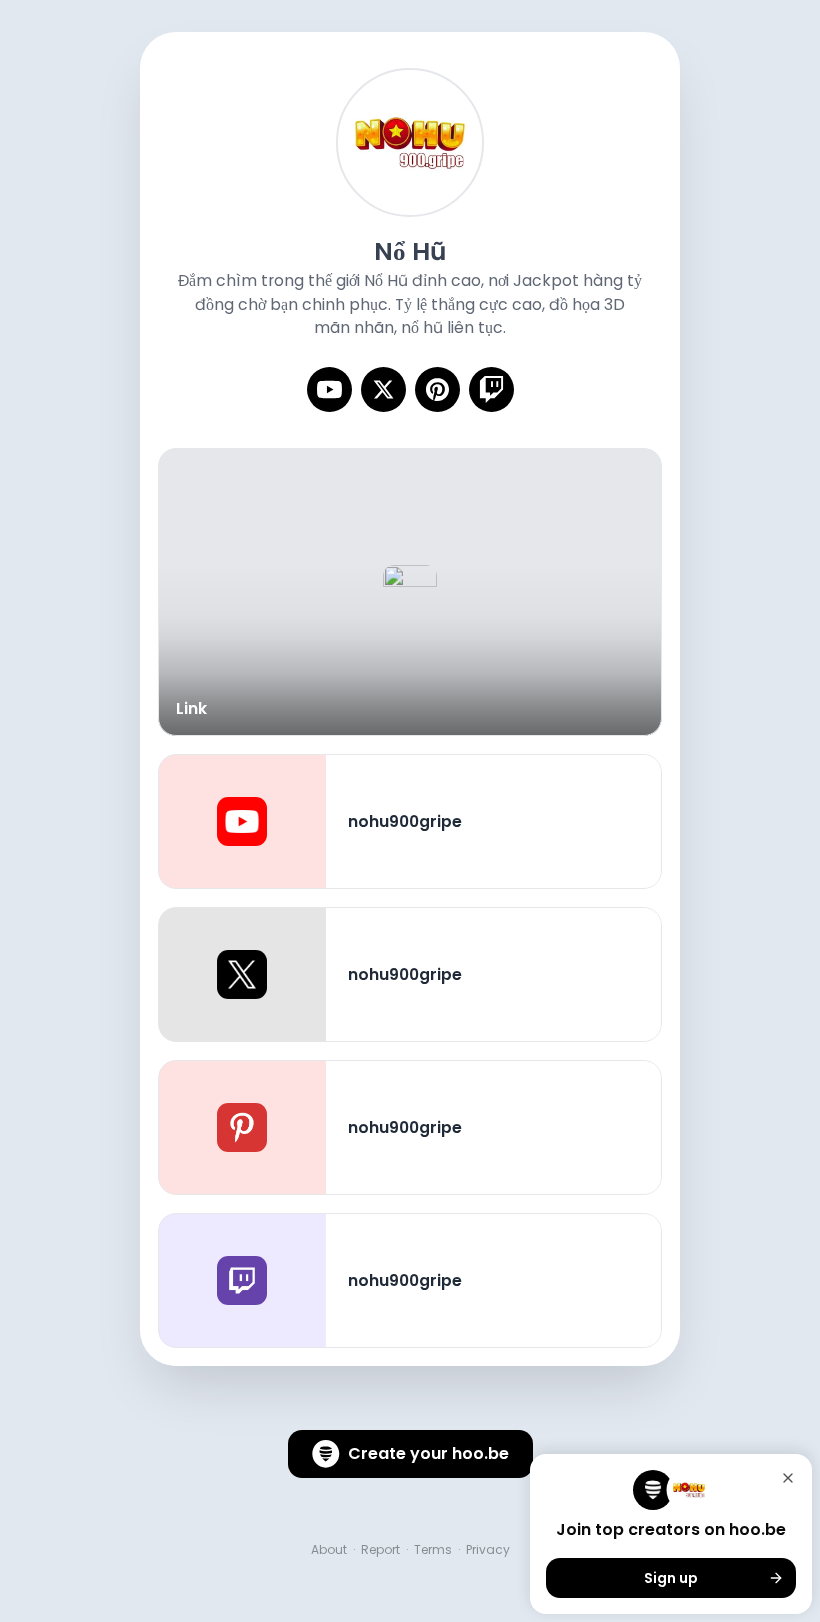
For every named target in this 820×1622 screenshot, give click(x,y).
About (329, 1550)
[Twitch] (491, 389)
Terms (433, 1550)
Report (380, 1550)
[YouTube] (329, 389)
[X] (383, 389)
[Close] (788, 1478)
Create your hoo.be (428, 1453)
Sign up (671, 1578)
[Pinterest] (437, 389)
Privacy (488, 1550)
